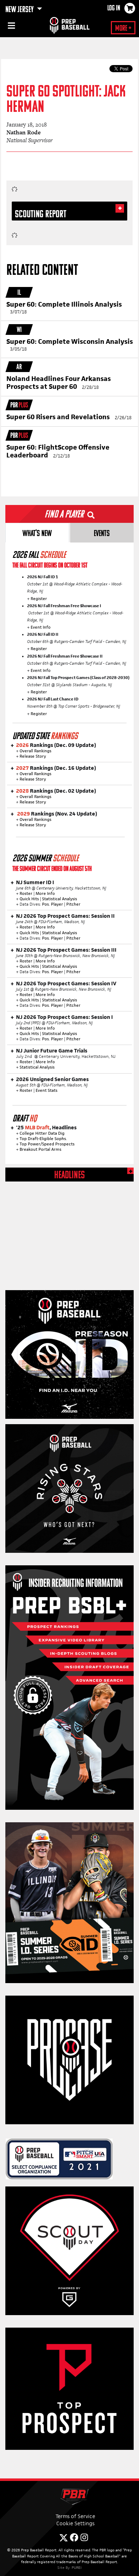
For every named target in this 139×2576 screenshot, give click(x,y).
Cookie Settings (75, 2523)
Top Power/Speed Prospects (47, 1144)
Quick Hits (29, 899)
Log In (114, 9)
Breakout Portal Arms (40, 1149)
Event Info (40, 627)
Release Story (33, 756)
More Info (45, 893)
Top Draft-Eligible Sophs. (43, 1139)
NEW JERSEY (20, 10)
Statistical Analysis (60, 899)
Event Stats (47, 1090)
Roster (26, 893)
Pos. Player (53, 904)
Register (39, 599)
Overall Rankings (35, 751)
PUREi (77, 2567)
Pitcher (73, 904)
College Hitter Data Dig (42, 1133)
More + (123, 29)
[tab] (37, 533)
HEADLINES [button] (69, 1176)
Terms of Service (75, 2516)
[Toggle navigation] (11, 27)
